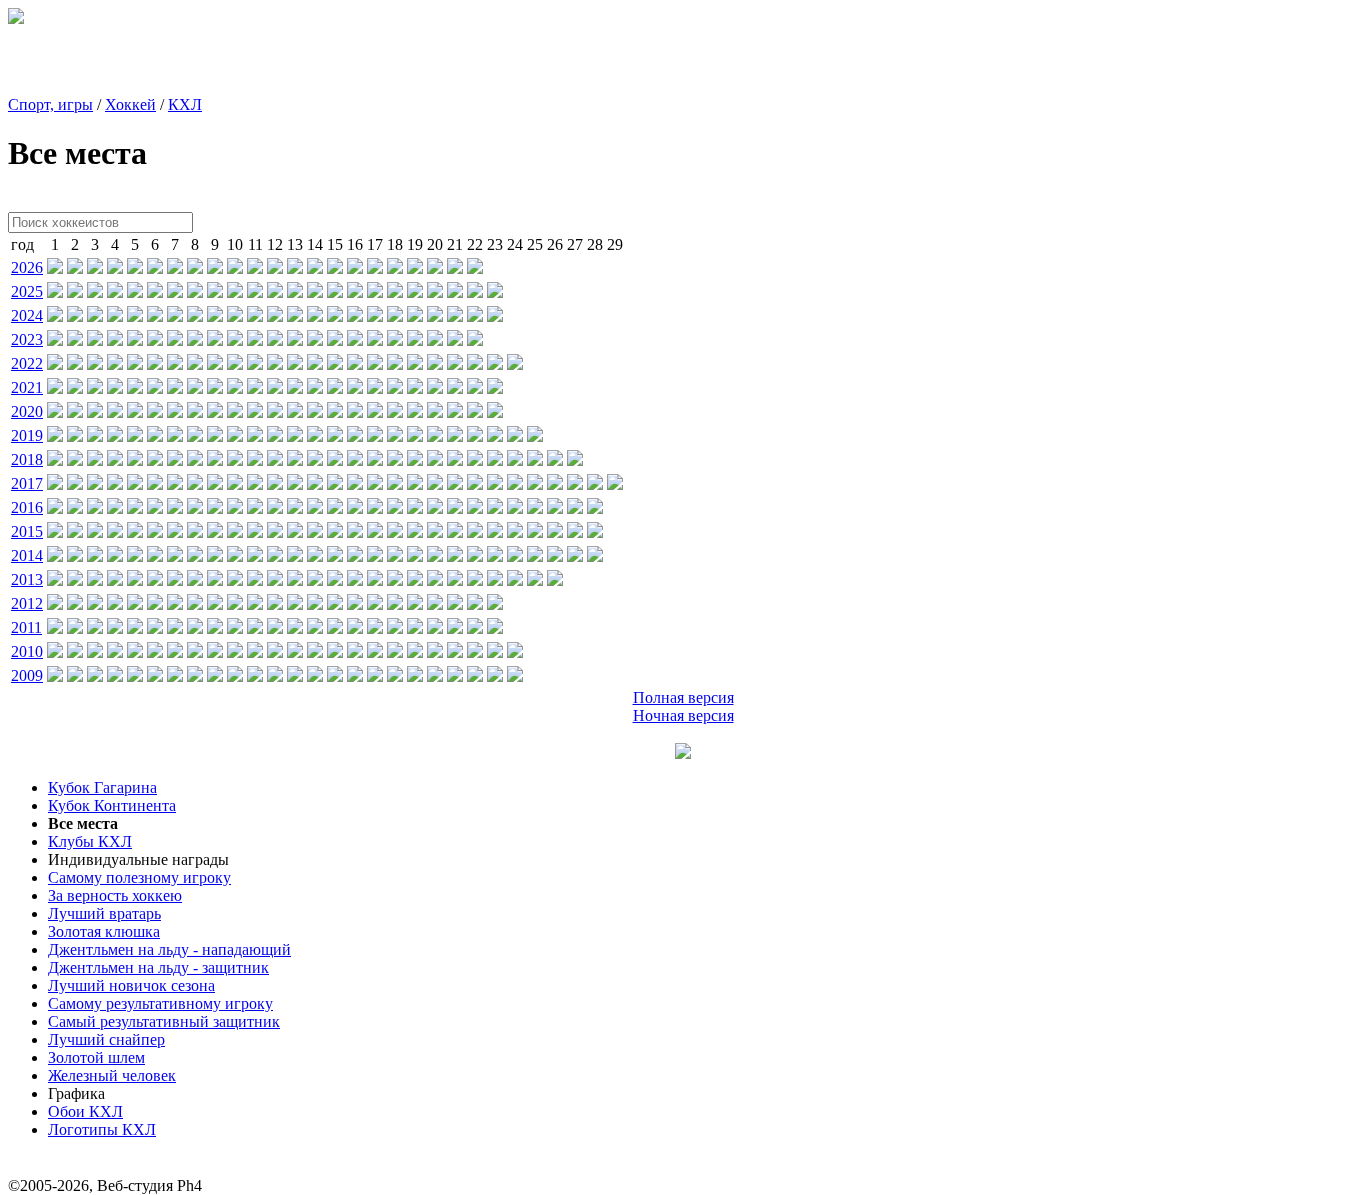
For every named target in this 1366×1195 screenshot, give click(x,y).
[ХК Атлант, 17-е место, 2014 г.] (375, 556)
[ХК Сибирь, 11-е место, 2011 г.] (255, 628)
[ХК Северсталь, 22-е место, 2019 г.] (475, 436)
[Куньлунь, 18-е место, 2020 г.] (395, 412)
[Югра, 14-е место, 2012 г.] (315, 604)
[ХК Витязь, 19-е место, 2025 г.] (415, 292)
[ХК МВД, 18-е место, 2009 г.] (395, 676)
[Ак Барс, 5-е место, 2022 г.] (135, 364)
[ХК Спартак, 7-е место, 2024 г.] (175, 316)
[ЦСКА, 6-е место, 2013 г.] (155, 580)
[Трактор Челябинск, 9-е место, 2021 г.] (215, 388)
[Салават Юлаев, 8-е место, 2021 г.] (195, 388)
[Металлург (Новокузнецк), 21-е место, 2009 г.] (455, 676)
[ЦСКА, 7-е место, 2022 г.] (175, 364)
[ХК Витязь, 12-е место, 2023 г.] (275, 340)
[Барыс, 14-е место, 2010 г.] (315, 652)
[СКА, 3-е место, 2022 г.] (95, 364)
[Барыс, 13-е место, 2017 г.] (295, 484)
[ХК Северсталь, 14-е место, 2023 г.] (315, 340)
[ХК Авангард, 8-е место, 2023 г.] (195, 340)
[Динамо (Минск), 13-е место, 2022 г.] (295, 364)
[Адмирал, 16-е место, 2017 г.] (355, 484)
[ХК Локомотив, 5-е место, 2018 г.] (135, 460)
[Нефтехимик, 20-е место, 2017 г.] (435, 484)
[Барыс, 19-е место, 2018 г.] (415, 460)
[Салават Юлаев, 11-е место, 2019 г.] (255, 436)
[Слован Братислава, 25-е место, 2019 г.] (535, 436)
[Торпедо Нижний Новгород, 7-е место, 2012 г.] (175, 604)
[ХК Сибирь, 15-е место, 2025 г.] (335, 292)
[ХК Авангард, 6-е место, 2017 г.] (155, 484)
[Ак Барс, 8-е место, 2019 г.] (195, 436)
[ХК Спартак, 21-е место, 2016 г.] (455, 508)
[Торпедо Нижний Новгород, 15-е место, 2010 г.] (335, 652)
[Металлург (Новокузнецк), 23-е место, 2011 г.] (495, 628)
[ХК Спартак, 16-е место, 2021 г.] (355, 388)
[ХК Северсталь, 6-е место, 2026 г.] (155, 268)
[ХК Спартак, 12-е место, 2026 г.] (275, 268)
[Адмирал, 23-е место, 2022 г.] (495, 364)
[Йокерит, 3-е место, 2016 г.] (95, 508)
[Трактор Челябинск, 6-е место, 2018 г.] (155, 460)
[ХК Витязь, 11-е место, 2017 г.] (255, 484)
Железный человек (112, 1075)
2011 (26, 627)
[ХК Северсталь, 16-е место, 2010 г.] (355, 652)
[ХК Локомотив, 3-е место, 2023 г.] (95, 340)
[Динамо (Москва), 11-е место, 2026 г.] (255, 268)
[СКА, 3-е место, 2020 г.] (95, 412)
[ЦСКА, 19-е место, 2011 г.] (415, 628)
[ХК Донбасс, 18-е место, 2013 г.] (395, 580)
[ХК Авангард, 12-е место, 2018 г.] (275, 460)
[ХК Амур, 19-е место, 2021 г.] (415, 388)
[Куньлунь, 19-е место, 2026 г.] (415, 268)
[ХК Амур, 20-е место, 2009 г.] (435, 676)
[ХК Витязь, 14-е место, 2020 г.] (315, 412)
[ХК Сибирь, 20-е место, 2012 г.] (435, 604)
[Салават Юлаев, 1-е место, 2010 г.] (55, 652)
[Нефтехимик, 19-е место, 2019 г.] (415, 436)
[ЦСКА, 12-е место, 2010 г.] (275, 652)
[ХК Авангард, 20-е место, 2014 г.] (435, 556)
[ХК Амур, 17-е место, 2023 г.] (375, 340)
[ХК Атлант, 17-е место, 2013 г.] (375, 580)
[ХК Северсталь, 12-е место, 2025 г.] (275, 292)
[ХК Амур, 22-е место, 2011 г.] (475, 628)
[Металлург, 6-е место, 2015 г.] (155, 532)
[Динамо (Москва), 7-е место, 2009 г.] (175, 676)
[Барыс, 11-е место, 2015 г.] (255, 532)
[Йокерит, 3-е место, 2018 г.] (95, 460)
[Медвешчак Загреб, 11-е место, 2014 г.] (255, 556)
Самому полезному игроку (139, 877)
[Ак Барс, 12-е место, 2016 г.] (275, 508)
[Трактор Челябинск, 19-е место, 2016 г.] (415, 508)
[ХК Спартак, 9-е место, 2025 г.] (215, 292)
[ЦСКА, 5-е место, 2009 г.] (135, 676)
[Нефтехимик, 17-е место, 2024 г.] (375, 316)
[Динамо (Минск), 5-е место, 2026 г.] (135, 268)
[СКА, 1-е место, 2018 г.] (55, 460)
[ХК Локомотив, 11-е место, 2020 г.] (255, 412)
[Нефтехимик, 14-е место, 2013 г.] (315, 580)
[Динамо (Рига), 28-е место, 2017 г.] (595, 484)
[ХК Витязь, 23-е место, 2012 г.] (495, 604)
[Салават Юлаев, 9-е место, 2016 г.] (215, 508)
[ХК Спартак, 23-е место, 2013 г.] (495, 580)
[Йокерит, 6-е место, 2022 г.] (155, 364)
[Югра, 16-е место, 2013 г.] (355, 580)
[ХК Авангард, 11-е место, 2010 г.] (255, 652)
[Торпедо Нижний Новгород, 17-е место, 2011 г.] (375, 628)
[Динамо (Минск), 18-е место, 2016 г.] (395, 508)
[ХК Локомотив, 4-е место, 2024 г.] (115, 316)
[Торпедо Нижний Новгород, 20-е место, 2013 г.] (435, 580)
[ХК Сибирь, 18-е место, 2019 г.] (395, 436)
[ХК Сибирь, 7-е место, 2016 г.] (175, 508)
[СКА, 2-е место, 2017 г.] (75, 484)
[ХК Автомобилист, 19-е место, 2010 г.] (415, 652)
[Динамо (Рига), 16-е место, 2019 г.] (355, 436)
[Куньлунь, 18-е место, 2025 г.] (395, 292)
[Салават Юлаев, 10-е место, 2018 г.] (235, 460)
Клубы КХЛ (90, 841)
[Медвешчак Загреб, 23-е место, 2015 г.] (495, 532)
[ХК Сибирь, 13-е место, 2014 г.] (295, 556)
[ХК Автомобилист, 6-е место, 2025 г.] (155, 292)
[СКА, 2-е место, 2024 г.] (75, 316)
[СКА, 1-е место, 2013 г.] (55, 580)
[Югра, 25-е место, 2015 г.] (535, 532)
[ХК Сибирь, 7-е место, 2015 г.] (175, 532)
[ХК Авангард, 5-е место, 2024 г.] (135, 316)
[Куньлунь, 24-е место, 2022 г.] (515, 364)
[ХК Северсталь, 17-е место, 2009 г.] (375, 676)
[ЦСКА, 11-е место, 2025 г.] (255, 292)
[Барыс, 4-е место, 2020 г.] (115, 412)
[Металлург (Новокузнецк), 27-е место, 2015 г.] (575, 532)
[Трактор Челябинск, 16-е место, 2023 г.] (355, 340)
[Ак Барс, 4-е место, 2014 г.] (115, 556)
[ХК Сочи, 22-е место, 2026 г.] (475, 268)
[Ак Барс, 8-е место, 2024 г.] (195, 316)
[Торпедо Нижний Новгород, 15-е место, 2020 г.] (335, 412)
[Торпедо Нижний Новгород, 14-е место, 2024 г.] (315, 316)
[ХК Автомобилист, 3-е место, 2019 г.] (95, 436)
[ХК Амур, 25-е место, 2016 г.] (535, 508)
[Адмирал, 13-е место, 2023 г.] (295, 340)
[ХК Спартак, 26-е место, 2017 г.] (555, 484)
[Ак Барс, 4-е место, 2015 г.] (115, 532)
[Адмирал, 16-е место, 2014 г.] (355, 556)
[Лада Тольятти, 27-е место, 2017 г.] (575, 484)
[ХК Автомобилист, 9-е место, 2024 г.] (215, 316)
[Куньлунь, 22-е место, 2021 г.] (475, 388)
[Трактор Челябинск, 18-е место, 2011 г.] (395, 628)
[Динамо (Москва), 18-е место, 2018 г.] (395, 460)
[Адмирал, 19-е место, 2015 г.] (415, 532)
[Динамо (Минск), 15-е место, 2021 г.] (335, 388)
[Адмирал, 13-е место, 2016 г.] (295, 508)
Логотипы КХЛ (102, 1129)
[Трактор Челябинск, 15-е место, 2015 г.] (335, 532)
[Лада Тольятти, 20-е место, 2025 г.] (435, 292)
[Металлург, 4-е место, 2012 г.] (115, 604)
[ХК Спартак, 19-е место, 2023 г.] (415, 340)
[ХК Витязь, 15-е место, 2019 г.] (335, 436)
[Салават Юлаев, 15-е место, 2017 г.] (335, 484)
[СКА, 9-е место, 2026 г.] (215, 268)
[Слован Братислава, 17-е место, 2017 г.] (375, 484)
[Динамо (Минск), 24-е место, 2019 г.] (515, 436)
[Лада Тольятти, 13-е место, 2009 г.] (295, 676)
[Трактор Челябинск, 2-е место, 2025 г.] (75, 292)
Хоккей (130, 104)
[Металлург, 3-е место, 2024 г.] (95, 316)
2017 (27, 483)
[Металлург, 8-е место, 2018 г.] (195, 460)
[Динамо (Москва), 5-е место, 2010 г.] (135, 652)
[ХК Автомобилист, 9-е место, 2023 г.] (215, 340)
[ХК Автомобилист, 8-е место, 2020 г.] (195, 412)
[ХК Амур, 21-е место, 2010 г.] (455, 652)
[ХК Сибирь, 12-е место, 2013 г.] (275, 580)
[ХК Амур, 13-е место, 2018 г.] (295, 460)
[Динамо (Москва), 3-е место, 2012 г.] (95, 604)
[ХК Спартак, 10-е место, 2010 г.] (235, 652)
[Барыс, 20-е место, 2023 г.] (435, 340)
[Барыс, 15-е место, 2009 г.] (335, 676)
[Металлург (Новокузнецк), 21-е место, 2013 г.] (455, 580)
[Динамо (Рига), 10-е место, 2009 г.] (235, 676)
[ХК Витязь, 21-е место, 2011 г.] (455, 628)
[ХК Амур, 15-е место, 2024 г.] (335, 316)
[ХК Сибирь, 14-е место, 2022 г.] (315, 364)
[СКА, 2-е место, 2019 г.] (75, 436)
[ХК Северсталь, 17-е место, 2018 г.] (375, 460)
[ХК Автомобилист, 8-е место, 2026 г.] (195, 268)
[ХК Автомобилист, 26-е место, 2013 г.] (555, 580)
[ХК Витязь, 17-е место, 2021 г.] (375, 388)
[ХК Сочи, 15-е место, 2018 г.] (335, 460)
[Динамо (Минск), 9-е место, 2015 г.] (215, 532)
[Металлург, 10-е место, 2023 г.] (235, 340)
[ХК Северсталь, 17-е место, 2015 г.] (375, 532)
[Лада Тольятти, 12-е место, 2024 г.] (275, 316)
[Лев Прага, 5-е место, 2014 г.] (135, 556)
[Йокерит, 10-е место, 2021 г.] (235, 388)
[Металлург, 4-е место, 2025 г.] (115, 292)
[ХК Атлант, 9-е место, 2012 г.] (215, 604)
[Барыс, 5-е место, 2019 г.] (135, 436)
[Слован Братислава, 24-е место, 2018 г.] (515, 460)
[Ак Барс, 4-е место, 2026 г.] (115, 268)
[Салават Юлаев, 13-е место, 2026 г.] (295, 268)
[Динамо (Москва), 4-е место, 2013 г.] (115, 580)
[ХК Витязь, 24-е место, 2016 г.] (515, 508)
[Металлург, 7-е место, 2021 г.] (175, 388)
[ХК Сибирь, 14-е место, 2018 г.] (315, 460)
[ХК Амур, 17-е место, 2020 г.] (375, 412)
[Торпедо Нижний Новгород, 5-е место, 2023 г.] (135, 340)
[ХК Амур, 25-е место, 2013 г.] (535, 580)
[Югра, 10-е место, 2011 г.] (235, 628)
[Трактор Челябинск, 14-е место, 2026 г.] (315, 268)
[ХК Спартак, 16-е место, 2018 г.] (355, 460)
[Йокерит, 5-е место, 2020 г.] (135, 412)
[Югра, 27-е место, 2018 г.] (575, 460)
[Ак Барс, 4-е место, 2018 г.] (115, 460)
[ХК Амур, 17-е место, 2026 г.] (375, 268)
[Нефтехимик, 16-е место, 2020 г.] (355, 412)
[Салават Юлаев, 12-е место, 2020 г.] (275, 412)
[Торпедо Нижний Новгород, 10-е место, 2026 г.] (235, 268)
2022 (27, 363)
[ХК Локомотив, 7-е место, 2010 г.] (175, 652)
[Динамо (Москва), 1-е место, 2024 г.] (55, 316)
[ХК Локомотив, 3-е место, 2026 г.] (95, 268)
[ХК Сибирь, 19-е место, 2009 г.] (415, 676)
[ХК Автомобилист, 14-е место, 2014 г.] (315, 556)
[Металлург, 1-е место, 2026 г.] (55, 268)
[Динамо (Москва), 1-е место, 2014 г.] (55, 556)
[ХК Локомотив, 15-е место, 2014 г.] (335, 556)
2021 (27, 387)
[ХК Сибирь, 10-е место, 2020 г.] (235, 412)
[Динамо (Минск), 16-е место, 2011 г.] (355, 628)
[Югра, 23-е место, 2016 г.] (495, 508)
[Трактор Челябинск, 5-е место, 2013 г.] (135, 580)
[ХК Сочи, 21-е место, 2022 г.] (455, 364)
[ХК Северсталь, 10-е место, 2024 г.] (235, 316)
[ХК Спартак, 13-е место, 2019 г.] (295, 436)
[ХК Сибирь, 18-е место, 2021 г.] (395, 388)
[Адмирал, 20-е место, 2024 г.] (435, 316)
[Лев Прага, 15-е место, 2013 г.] (335, 580)
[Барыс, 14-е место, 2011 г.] (315, 628)
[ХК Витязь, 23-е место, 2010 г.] (495, 652)
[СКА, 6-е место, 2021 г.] (155, 388)
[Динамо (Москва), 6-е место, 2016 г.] (155, 508)
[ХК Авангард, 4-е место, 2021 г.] (115, 388)
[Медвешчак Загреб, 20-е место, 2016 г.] (435, 508)
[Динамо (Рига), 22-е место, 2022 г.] (475, 364)
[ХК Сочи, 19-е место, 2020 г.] (415, 412)
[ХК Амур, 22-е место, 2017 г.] (475, 484)
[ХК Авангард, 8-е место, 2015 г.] (195, 532)
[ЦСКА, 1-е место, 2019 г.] (55, 436)
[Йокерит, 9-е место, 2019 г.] (215, 436)
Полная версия (683, 697)
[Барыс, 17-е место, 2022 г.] (375, 364)
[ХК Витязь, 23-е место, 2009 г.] (495, 676)
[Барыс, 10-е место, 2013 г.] (235, 580)
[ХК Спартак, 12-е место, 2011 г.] (275, 628)
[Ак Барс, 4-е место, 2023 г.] (115, 340)
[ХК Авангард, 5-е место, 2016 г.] (135, 508)
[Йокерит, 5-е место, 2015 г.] (135, 532)
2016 (27, 507)
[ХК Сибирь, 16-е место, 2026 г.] (355, 268)
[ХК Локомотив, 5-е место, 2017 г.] (135, 484)
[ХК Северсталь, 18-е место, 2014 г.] (395, 556)
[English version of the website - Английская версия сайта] (16, 18)
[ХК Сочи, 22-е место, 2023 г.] (475, 340)
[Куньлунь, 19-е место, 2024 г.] (415, 316)
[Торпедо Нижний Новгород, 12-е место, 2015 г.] (275, 532)
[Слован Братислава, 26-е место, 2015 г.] (555, 532)
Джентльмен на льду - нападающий (169, 949)
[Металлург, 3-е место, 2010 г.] (95, 652)
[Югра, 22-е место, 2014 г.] (475, 556)
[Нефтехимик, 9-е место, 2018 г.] (215, 460)
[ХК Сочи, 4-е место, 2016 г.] (115, 508)
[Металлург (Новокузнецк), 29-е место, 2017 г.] (615, 484)
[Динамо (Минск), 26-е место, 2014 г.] (555, 556)
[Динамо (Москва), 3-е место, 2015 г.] (95, 532)
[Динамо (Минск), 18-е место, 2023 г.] (395, 340)
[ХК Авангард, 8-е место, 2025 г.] (195, 292)
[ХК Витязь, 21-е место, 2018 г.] (455, 460)
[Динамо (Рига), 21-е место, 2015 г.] (455, 532)
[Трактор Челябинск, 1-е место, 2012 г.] (55, 604)
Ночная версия (683, 715)
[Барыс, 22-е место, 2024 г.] (475, 316)
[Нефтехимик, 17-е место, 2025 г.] (375, 292)
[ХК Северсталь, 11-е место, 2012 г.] (255, 604)
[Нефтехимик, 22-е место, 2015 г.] (475, 532)
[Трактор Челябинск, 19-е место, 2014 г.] (415, 556)
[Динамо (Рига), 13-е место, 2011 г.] (295, 628)
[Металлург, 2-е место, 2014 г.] (75, 556)
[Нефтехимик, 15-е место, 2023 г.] (335, 340)
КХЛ (185, 104)
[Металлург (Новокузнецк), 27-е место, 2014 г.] (575, 556)
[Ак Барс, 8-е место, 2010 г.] (195, 652)
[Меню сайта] (683, 753)
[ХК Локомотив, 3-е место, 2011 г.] (95, 628)
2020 (27, 411)
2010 (27, 651)
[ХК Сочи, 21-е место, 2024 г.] (455, 316)
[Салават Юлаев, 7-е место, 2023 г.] (175, 340)
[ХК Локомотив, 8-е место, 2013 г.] (195, 580)
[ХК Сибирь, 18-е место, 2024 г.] (395, 316)
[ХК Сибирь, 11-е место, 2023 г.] (255, 340)
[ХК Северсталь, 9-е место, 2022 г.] (215, 364)
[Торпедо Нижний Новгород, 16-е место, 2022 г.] (355, 364)
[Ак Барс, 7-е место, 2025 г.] (175, 292)
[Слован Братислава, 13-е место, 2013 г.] (295, 580)
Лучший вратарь (104, 913)
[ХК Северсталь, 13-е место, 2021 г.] (295, 388)
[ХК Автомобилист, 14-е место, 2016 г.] (315, 508)
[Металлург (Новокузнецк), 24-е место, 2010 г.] (515, 652)
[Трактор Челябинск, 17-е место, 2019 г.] (375, 436)
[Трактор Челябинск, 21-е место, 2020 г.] (455, 412)
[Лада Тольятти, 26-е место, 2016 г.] (555, 508)
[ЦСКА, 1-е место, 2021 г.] (55, 388)
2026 (27, 267)
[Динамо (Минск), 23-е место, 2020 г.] (495, 412)
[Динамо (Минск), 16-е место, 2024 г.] (355, 316)
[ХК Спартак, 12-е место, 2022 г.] (275, 364)
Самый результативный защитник (164, 1021)
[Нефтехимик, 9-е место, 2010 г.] (215, 652)
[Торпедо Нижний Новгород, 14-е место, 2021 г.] (315, 388)
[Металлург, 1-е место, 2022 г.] (55, 364)
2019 (27, 435)
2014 (27, 555)
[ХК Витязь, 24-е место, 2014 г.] (515, 556)
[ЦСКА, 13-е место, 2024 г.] (295, 316)
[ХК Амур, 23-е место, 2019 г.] (495, 436)
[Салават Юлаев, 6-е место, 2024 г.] (155, 316)
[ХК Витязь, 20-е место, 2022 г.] (435, 364)
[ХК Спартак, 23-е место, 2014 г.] (495, 556)
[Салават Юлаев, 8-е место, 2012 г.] (195, 604)
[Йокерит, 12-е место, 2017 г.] (275, 484)
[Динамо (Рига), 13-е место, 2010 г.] (295, 652)
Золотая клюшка (104, 931)
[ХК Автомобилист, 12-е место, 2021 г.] (275, 388)
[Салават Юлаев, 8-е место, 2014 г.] (195, 556)
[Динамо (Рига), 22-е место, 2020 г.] (475, 412)
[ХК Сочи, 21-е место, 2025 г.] (455, 292)
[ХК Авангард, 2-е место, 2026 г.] (75, 268)
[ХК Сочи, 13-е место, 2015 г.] (295, 532)
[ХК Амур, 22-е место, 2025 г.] (475, 292)
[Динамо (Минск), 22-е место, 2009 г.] (475, 676)
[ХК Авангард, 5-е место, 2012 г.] (135, 604)
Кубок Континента (112, 805)
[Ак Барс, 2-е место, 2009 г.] (75, 676)
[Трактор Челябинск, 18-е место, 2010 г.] (395, 652)
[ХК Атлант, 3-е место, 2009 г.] (95, 676)
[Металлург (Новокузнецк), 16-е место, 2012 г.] (355, 604)
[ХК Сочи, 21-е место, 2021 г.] (455, 388)
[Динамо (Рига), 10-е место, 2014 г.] (235, 556)
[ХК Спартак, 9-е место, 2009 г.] (215, 676)
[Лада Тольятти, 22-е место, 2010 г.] (475, 652)
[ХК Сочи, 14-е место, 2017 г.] (315, 484)
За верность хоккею (115, 895)
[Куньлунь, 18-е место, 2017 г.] (395, 484)
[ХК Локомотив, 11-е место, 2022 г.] (255, 364)
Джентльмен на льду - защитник (158, 967)
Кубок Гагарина (102, 787)
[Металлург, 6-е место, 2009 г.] (155, 676)
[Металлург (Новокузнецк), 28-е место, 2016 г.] (595, 508)
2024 (27, 315)
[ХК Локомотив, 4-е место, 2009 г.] (115, 676)
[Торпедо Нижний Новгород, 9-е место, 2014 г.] (215, 556)
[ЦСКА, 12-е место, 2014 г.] (275, 556)
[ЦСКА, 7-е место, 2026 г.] (175, 268)
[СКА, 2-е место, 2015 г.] (75, 532)
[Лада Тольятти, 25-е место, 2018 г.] (535, 460)
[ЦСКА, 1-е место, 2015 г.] (55, 532)
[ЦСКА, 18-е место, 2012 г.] (395, 604)
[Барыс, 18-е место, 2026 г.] (395, 268)
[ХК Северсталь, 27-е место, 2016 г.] (575, 508)
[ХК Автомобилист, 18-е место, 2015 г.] (395, 532)
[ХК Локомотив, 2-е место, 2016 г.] (75, 508)
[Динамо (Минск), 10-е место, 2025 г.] (235, 292)
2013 (27, 579)
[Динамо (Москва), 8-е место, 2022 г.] (195, 364)
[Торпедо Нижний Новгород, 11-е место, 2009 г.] (255, 676)
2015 (27, 531)
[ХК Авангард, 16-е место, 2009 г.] (355, 676)
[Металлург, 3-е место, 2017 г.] (95, 484)
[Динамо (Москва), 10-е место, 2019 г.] (235, 436)
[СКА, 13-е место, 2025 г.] (295, 292)
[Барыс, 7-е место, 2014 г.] (175, 556)
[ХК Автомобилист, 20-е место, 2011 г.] (435, 628)
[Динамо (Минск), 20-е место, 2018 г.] (435, 460)
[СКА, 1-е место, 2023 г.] (55, 340)
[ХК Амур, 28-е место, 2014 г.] (595, 556)
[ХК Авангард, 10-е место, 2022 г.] (235, 364)
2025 (27, 291)
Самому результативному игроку (160, 1003)
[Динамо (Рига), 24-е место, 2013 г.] (515, 580)
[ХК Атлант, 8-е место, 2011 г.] (195, 628)
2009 (27, 675)
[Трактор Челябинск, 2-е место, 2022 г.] (75, 364)
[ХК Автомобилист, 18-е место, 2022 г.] (395, 364)
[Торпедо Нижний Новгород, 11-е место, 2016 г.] (255, 508)
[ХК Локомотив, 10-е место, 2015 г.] (235, 532)
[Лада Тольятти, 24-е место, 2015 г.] (515, 532)
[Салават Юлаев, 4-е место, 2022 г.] (115, 364)
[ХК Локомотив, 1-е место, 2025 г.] (55, 292)
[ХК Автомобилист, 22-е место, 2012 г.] (475, 604)
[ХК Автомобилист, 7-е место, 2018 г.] (175, 460)
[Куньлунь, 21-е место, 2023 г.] (455, 340)
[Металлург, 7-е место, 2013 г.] (175, 580)
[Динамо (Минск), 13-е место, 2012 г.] (295, 604)
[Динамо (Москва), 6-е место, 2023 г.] (155, 340)
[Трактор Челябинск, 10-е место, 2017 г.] (235, 484)
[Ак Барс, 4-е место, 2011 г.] (115, 628)
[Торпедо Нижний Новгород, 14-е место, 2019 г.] (315, 436)
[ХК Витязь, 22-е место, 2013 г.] (475, 580)
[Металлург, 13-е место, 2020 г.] (295, 412)
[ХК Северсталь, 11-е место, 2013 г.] (255, 580)
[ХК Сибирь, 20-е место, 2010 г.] (435, 652)
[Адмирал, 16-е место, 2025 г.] (355, 292)
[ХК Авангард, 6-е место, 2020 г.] (155, 412)
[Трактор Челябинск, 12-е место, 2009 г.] (275, 676)
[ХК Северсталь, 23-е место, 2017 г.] (495, 484)
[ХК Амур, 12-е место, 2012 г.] (275, 604)
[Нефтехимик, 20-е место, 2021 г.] (435, 388)
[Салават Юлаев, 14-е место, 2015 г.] (315, 532)
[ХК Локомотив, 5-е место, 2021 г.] (135, 388)
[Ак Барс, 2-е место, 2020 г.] (75, 412)
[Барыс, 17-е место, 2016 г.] (375, 508)
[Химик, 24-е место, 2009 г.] (515, 676)
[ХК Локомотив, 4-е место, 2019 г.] (115, 436)
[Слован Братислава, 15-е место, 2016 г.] (335, 508)
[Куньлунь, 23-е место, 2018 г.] (495, 460)
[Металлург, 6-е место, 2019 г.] (155, 436)
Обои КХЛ (85, 1111)
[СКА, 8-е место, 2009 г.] (195, 676)
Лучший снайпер (106, 1039)
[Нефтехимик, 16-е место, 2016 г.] (355, 508)
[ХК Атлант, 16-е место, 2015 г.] (355, 532)
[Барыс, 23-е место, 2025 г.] (495, 292)
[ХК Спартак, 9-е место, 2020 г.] (215, 412)
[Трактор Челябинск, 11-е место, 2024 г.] (255, 316)
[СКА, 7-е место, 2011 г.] (175, 628)
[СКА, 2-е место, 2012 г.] (75, 604)
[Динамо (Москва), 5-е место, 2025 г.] (135, 292)
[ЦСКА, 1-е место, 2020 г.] (55, 412)
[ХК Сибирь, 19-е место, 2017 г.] (415, 484)
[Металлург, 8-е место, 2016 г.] (195, 508)
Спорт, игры (50, 104)
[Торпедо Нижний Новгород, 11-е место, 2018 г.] (255, 460)
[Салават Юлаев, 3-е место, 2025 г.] (95, 292)
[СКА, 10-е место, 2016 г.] (235, 508)
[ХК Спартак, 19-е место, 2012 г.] (415, 604)
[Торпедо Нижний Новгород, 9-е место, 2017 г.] (215, 484)
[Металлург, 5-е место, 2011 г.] (135, 628)
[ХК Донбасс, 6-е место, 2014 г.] (155, 556)
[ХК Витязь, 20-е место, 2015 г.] (435, 532)
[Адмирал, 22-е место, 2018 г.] (475, 460)
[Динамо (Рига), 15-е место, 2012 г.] (335, 604)
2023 (27, 339)
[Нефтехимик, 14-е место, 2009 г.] (315, 676)
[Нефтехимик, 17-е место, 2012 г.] (375, 604)
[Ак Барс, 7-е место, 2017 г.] (175, 484)
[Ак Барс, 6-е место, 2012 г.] (155, 604)
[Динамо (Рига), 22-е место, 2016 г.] (475, 508)
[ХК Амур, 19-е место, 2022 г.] (415, 364)
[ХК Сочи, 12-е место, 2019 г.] (275, 436)
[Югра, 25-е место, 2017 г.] (535, 484)
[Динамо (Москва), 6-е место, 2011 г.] (155, 628)
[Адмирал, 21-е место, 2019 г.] (455, 436)
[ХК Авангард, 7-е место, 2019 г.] (175, 436)
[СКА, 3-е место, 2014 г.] (95, 556)
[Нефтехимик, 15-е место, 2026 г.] (335, 268)
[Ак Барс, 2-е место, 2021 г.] (75, 388)
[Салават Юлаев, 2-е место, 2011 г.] (75, 628)
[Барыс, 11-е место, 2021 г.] (255, 388)
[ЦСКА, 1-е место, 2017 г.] (55, 484)
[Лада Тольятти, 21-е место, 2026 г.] (455, 268)
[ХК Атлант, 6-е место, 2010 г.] (155, 652)
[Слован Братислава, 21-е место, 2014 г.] (455, 556)
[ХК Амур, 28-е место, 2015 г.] (595, 532)
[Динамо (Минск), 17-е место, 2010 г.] (375, 652)
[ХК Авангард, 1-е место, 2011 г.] (55, 628)
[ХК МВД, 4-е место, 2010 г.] (115, 652)
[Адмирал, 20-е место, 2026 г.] (435, 268)
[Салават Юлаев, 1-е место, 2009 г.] (55, 676)
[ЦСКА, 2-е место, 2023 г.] (75, 340)
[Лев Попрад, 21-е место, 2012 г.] (455, 604)
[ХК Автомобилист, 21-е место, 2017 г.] (455, 484)
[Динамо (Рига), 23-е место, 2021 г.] (495, 388)
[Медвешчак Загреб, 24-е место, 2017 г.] (515, 484)
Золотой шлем (96, 1057)
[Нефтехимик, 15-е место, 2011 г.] (335, 628)
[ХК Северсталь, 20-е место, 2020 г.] (435, 412)
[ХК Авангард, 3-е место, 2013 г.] (95, 580)
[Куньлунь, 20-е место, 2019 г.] (435, 436)
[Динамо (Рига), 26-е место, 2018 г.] (555, 460)
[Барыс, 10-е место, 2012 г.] (235, 604)
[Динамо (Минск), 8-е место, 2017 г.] (195, 484)
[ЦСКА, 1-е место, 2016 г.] (55, 508)
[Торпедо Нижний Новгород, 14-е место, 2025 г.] (315, 292)
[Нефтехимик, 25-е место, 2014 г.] (535, 556)
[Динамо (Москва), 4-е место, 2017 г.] (115, 484)
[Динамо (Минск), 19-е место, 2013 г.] (415, 580)
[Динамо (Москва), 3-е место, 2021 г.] (95, 388)
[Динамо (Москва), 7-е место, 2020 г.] (175, 412)
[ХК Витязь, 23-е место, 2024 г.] (495, 316)
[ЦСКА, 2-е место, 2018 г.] (75, 460)
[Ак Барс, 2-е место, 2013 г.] (75, 580)
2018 (27, 459)
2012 (27, 603)
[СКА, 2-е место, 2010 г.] (75, 652)
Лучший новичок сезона (131, 985)
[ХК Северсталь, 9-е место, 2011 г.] (215, 628)
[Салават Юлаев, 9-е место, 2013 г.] (215, 580)
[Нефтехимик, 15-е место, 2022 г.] (335, 364)
